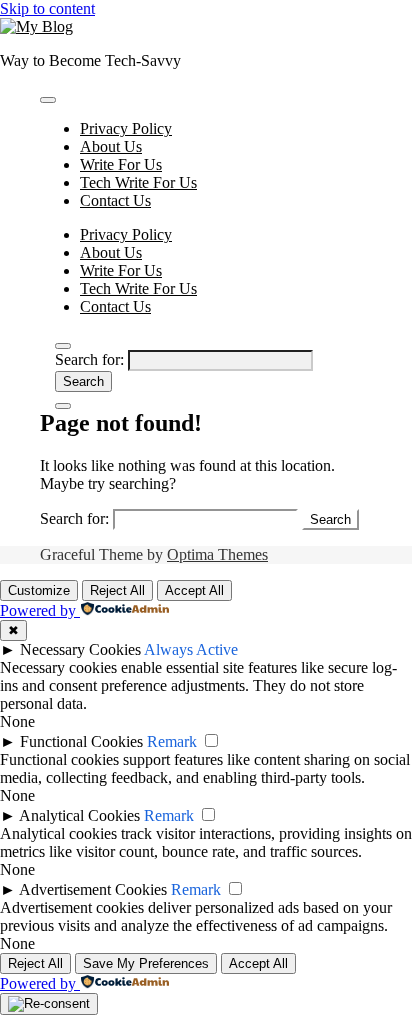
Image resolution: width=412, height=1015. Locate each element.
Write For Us (121, 164)
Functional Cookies (81, 741)
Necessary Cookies (80, 649)
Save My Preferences (146, 963)
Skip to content (47, 8)
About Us (111, 146)
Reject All (117, 590)
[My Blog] (36, 26)
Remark (172, 741)
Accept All (194, 590)
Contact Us (115, 200)
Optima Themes (217, 554)
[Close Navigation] (63, 406)
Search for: (89, 359)
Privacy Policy (126, 128)
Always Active (191, 649)
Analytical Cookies (79, 815)
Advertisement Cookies (93, 889)
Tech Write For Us (138, 182)
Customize (39, 590)
